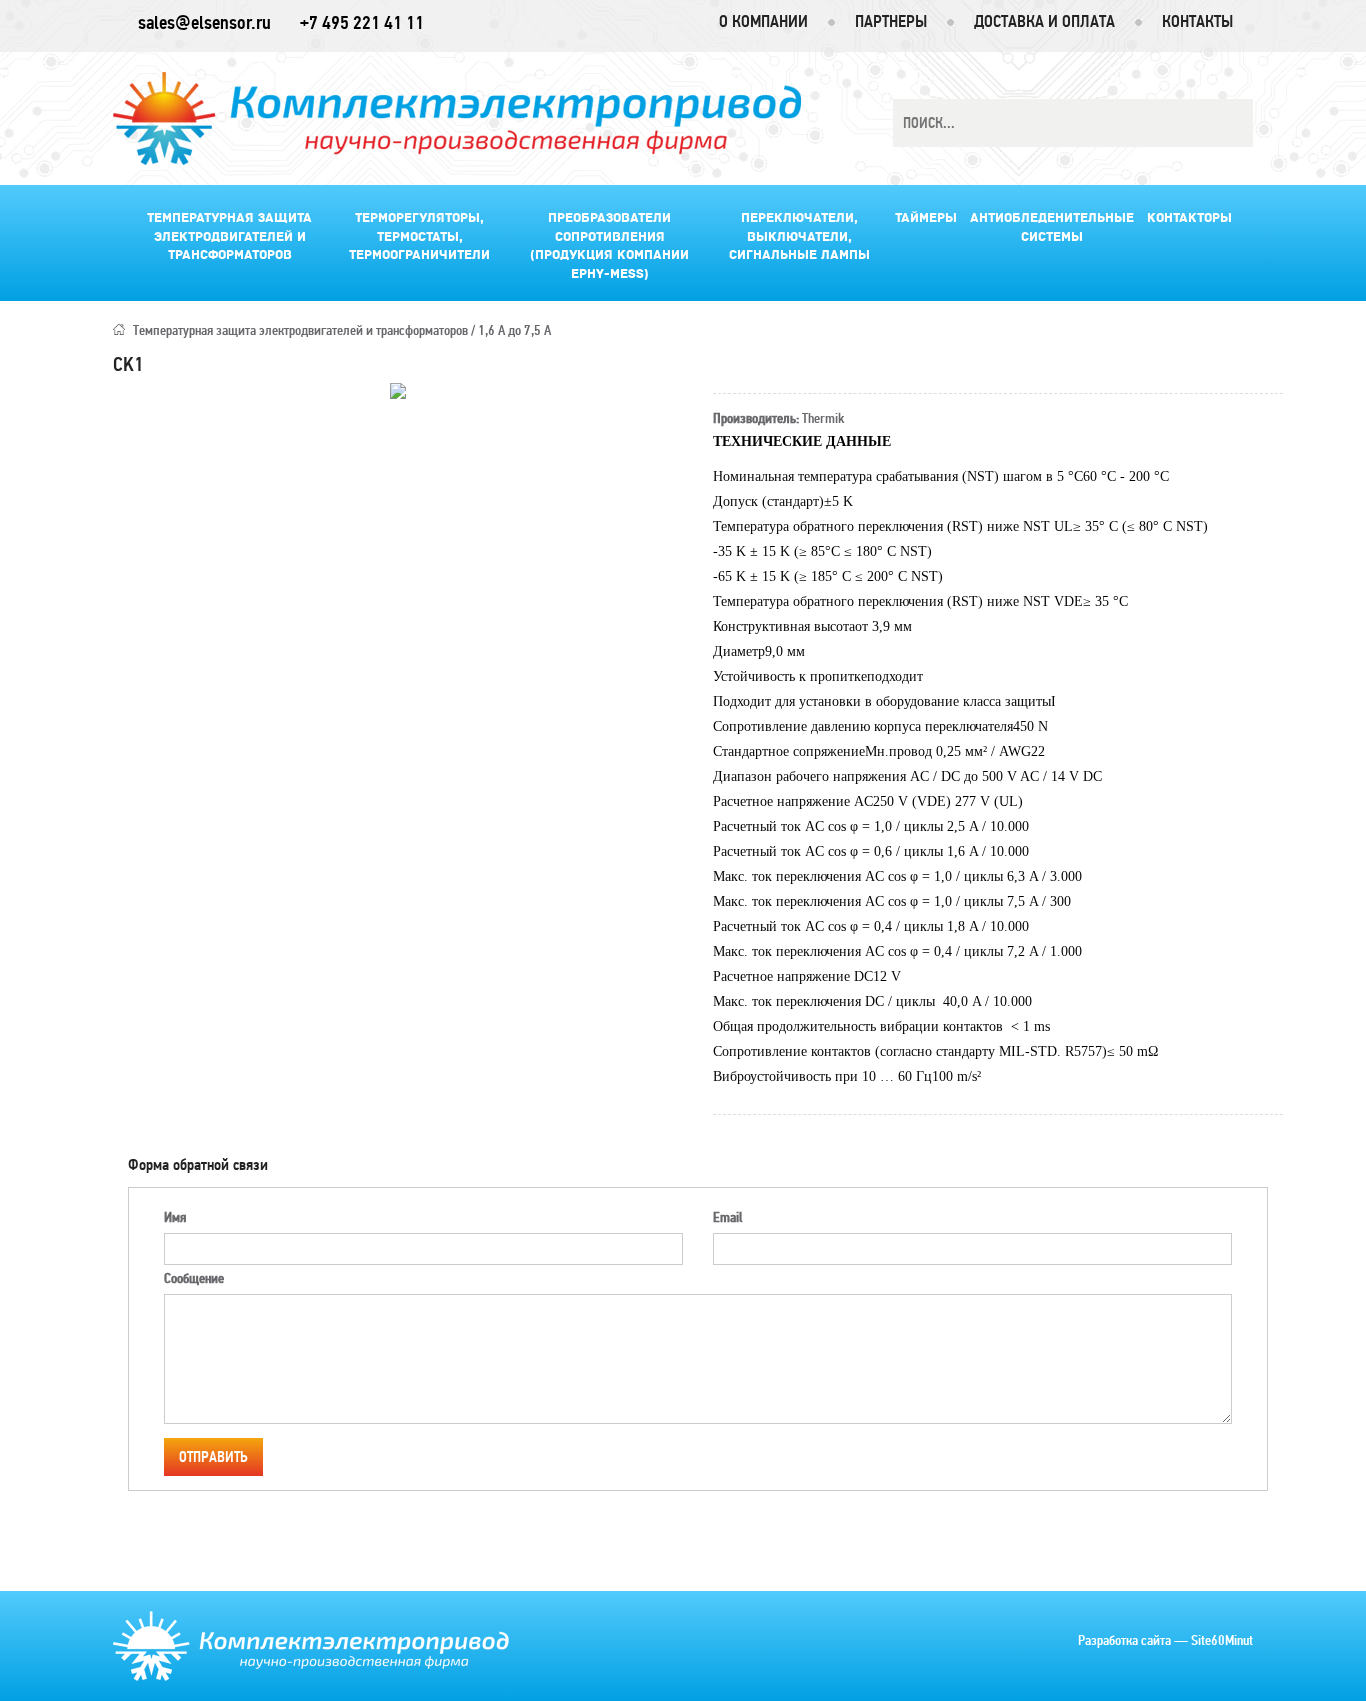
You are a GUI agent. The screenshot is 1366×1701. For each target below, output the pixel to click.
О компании (763, 21)
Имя (175, 1217)
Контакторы (1189, 218)
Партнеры (891, 21)
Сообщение (194, 1278)
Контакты (1197, 21)
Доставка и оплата (1044, 21)
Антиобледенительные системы (1052, 228)
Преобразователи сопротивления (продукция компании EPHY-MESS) (609, 246)
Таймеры (926, 218)
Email (727, 1217)
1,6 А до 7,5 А (514, 330)
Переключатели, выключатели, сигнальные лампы (799, 237)
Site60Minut (1222, 1640)
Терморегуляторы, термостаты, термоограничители (419, 237)
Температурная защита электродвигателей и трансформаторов (229, 237)
